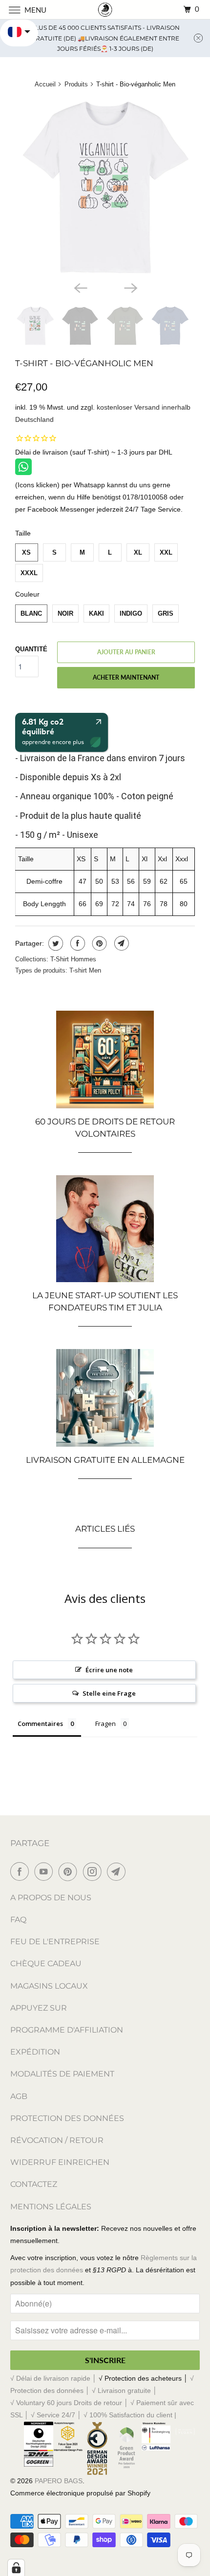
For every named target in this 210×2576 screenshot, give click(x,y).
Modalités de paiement (62, 2074)
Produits (76, 84)
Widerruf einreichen (60, 2162)
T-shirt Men (85, 970)
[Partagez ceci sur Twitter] (54, 943)
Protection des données (67, 2118)
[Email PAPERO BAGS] (118, 1871)
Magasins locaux (49, 1986)
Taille (23, 533)
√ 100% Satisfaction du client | (130, 2415)
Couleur (27, 594)
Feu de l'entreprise (55, 1942)
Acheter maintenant (126, 677)
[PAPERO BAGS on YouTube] (45, 1871)
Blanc (31, 613)
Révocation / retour (57, 2140)
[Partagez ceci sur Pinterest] (98, 943)
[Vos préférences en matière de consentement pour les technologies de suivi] (16, 2568)
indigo (131, 613)
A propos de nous (51, 1898)
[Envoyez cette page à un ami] (120, 943)
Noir (65, 613)
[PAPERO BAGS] (105, 10)
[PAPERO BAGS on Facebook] (21, 1871)
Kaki (96, 613)
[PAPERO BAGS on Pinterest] (70, 1871)
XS (26, 552)
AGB (19, 2096)
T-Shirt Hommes (73, 959)
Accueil (45, 84)
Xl (138, 552)
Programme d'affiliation (67, 2030)
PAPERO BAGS (59, 2481)
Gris (166, 613)
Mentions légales (51, 2207)
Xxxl (29, 573)
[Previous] (80, 287)
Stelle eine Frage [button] (109, 1693)
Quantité (31, 649)
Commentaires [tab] (40, 1724)
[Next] (130, 287)
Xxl (166, 552)
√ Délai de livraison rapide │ (54, 2378)
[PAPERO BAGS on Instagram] (94, 1871)
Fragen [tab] (105, 1724)
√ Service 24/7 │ (57, 2415)
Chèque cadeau (46, 1963)
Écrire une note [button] (109, 1670)
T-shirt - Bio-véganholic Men (84, 363)
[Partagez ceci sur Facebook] (76, 943)
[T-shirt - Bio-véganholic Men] (105, 187)
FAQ (18, 1920)
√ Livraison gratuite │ (125, 2390)
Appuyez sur (39, 2008)
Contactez (34, 2184)
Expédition (35, 2052)
